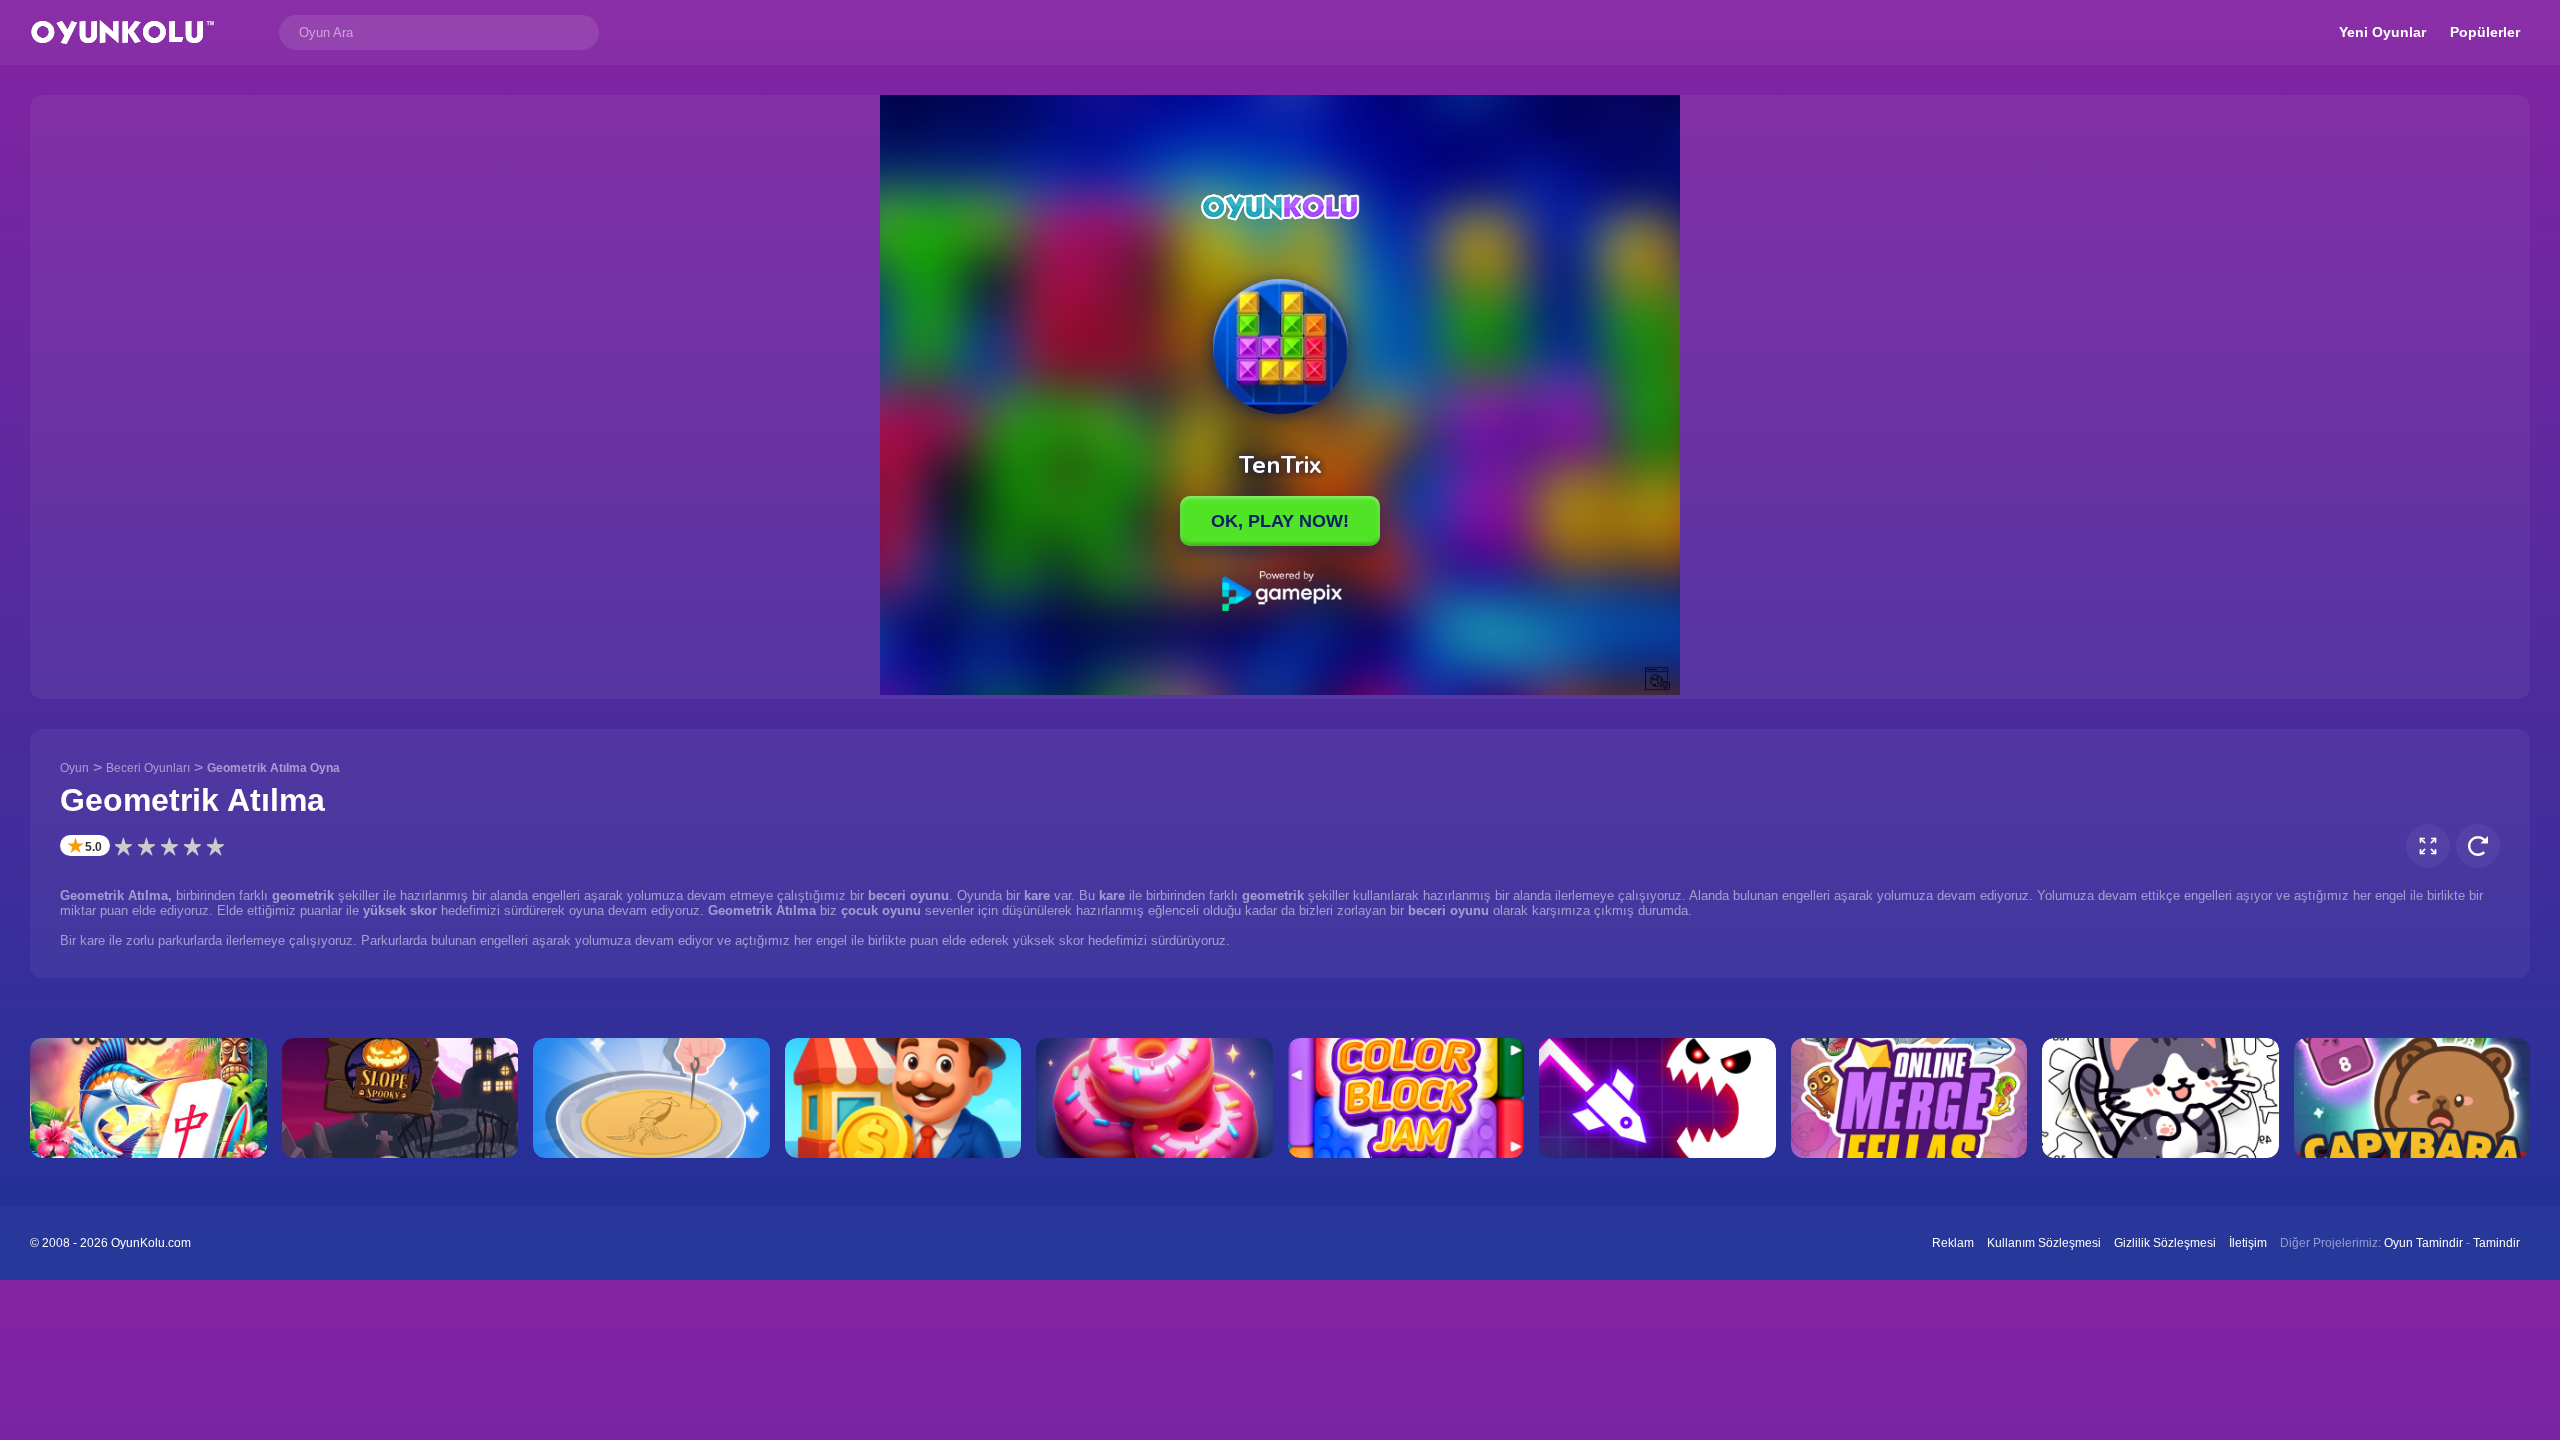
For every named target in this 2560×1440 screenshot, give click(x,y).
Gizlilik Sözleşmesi (2165, 1243)
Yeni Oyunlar (2382, 32)
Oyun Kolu (122, 32)
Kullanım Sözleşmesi (2044, 1243)
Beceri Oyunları (148, 768)
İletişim (2248, 1243)
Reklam (1953, 1243)
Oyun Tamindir (2423, 1243)
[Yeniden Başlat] (2478, 846)
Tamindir (2496, 1243)
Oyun (74, 768)
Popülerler (2485, 32)
